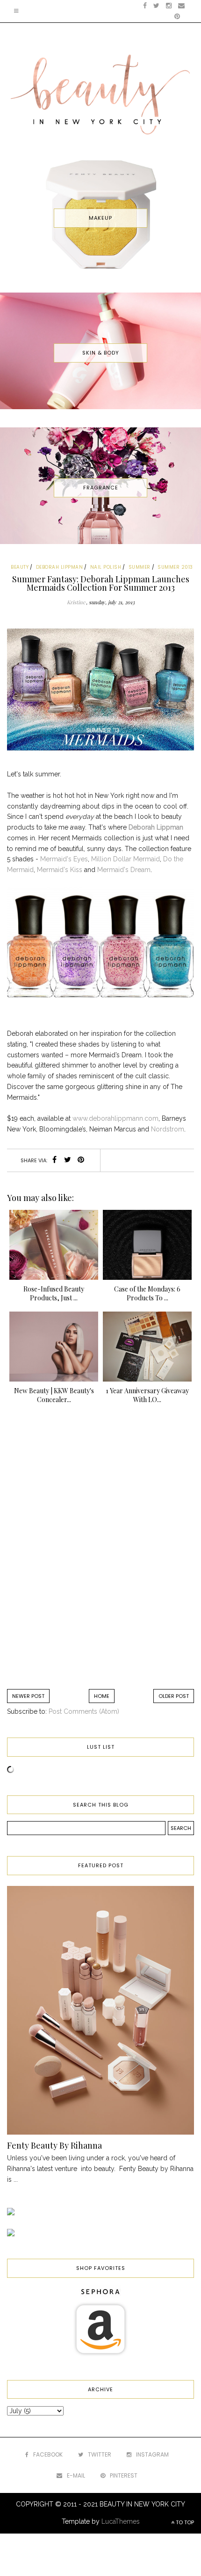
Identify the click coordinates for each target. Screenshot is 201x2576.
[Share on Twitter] (68, 1160)
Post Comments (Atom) (84, 1711)
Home (102, 1696)
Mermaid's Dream (124, 870)
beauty (20, 567)
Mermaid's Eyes (64, 859)
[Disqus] (100, 1551)
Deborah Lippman (156, 827)
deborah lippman (60, 567)
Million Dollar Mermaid (126, 859)
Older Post (174, 1696)
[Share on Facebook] (54, 1160)
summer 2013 (175, 567)
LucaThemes (121, 2521)
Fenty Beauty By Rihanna (54, 2145)
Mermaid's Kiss (60, 870)
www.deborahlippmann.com (115, 1118)
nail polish (106, 567)
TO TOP (184, 2522)
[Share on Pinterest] (81, 1160)
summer (140, 567)
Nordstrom (168, 1129)
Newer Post (28, 1696)
